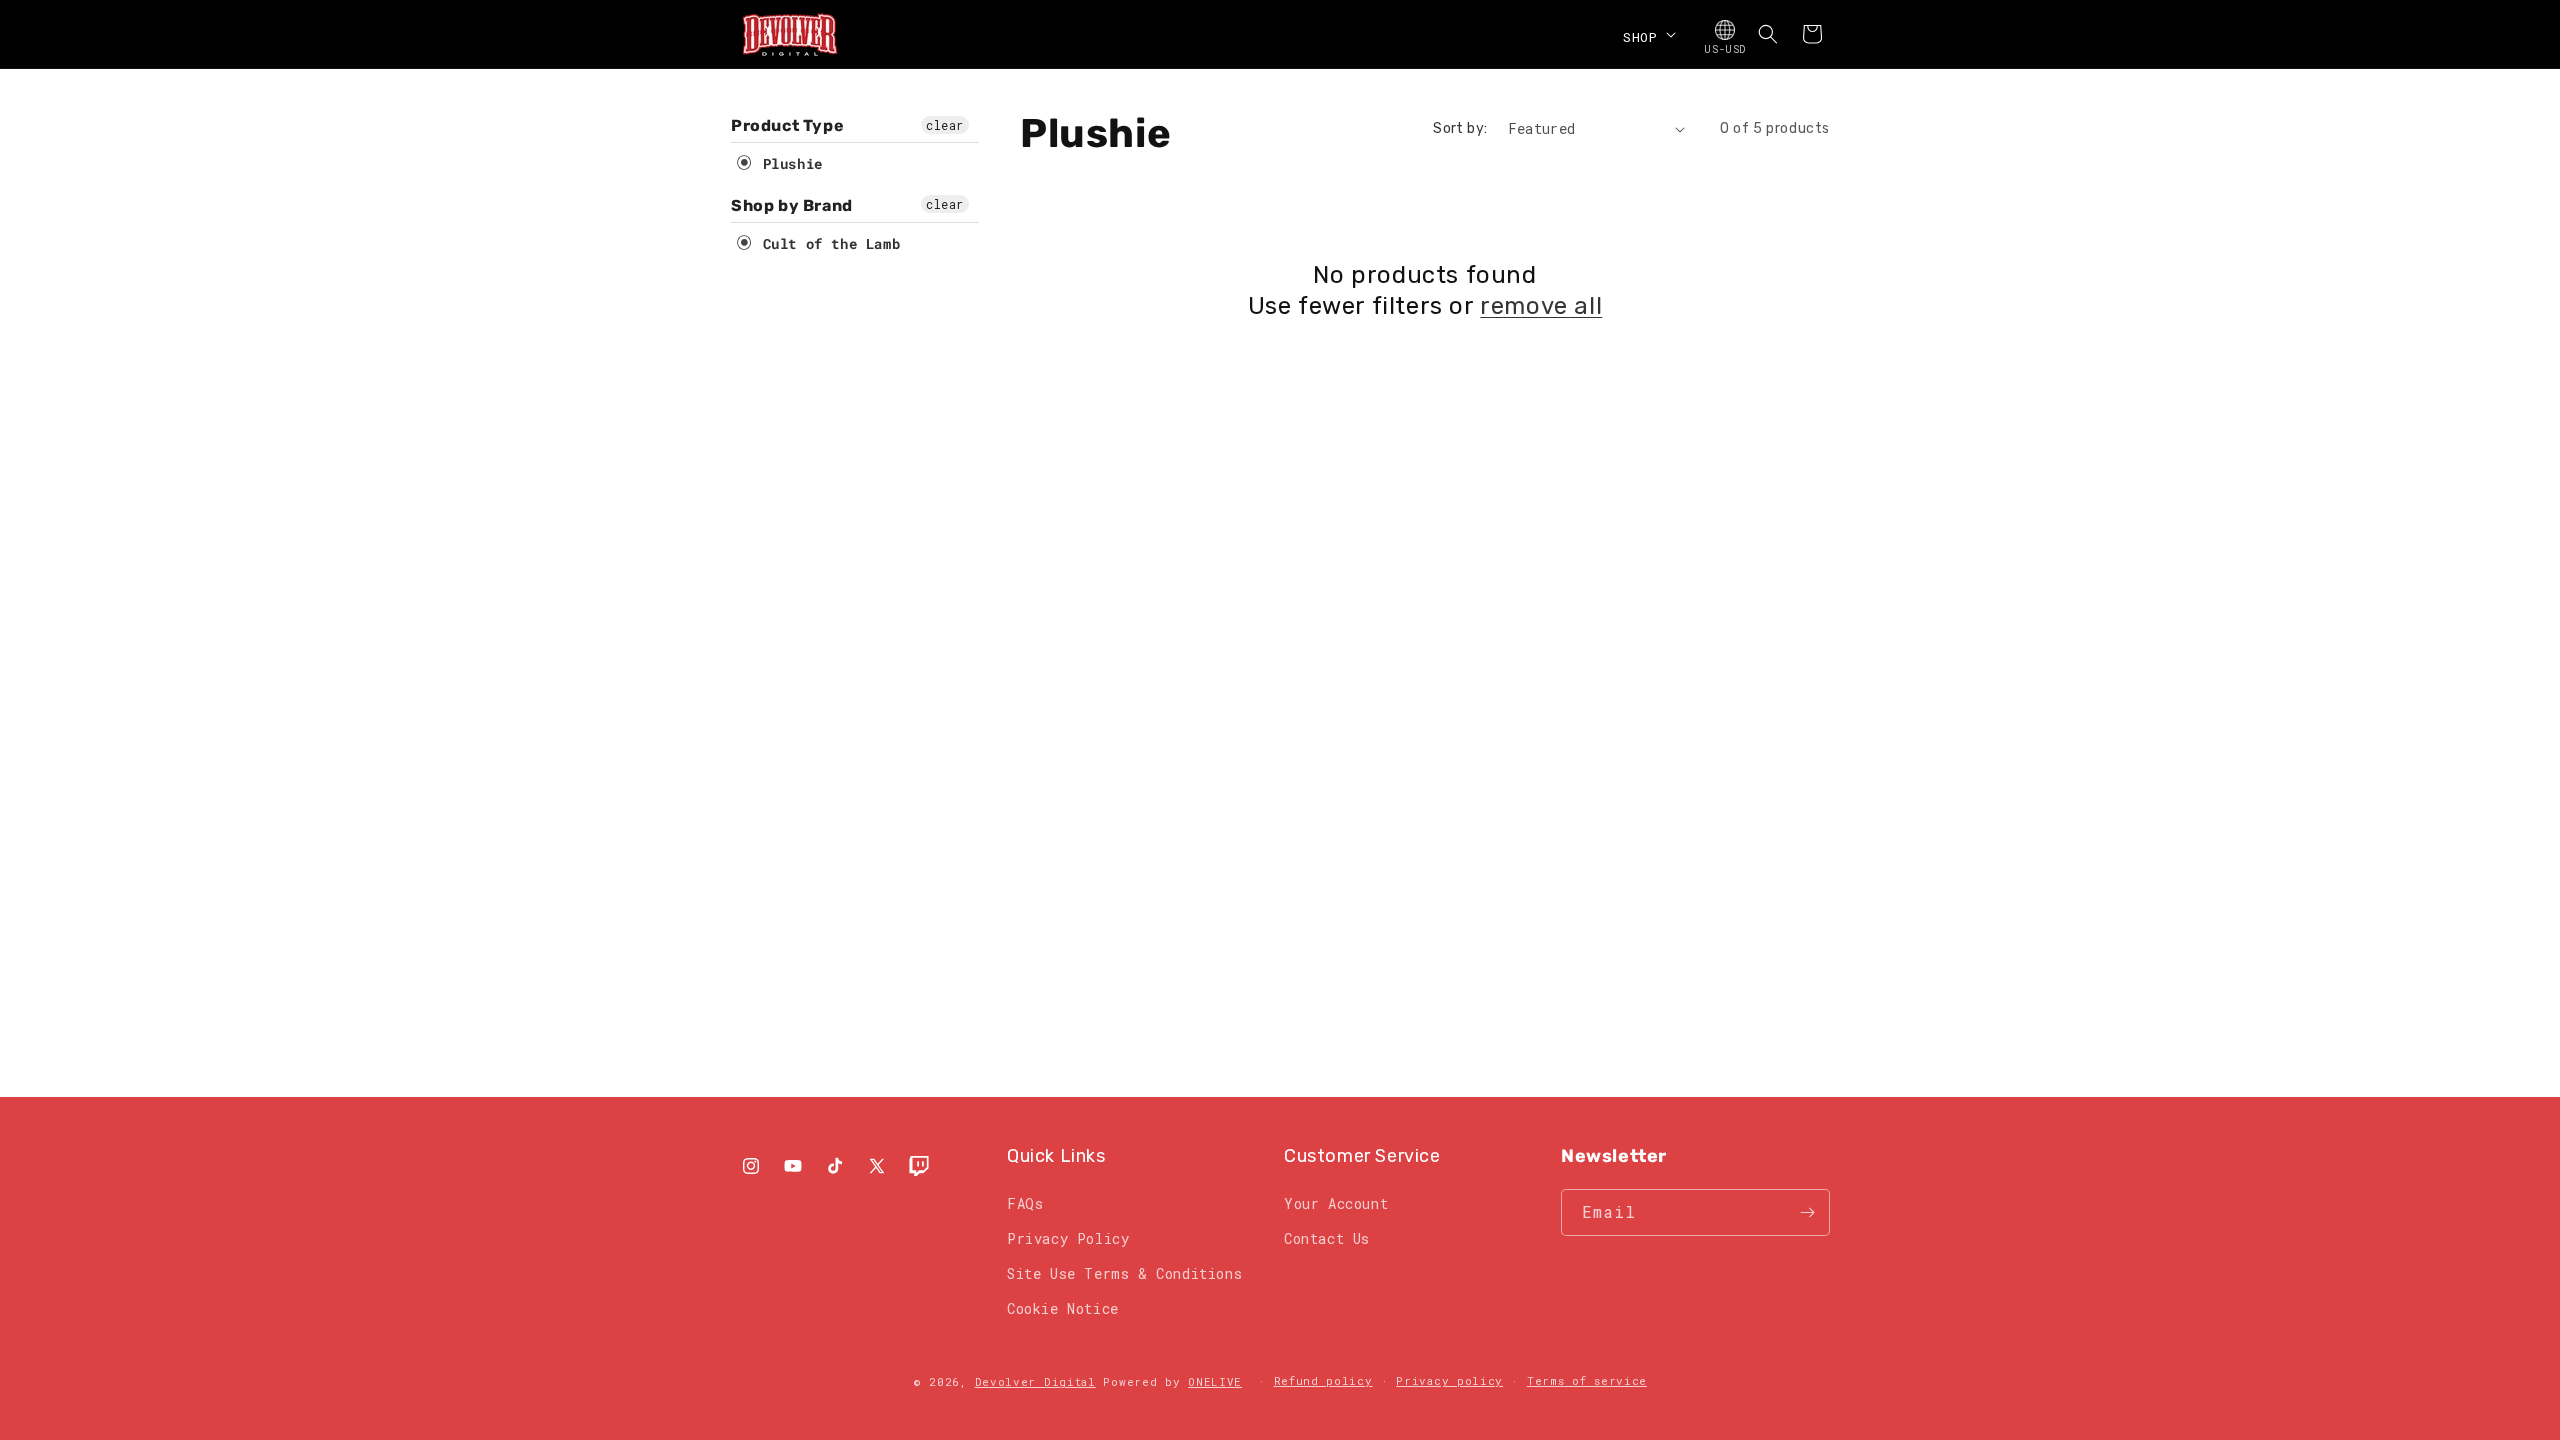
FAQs (1025, 1203)
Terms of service (1587, 1380)
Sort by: (1460, 128)
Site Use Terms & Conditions (1124, 1273)
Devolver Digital (1035, 1381)
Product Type (787, 125)
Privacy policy (1449, 1380)
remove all (1541, 306)
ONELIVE (1215, 1381)
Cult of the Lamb (827, 243)
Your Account (1336, 1203)
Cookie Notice (1063, 1308)
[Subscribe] (1807, 1212)
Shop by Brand (792, 205)
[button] (1647, 34)
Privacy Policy (1068, 1238)
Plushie (788, 163)
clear (945, 125)
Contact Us (1327, 1238)
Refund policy (1323, 1380)
